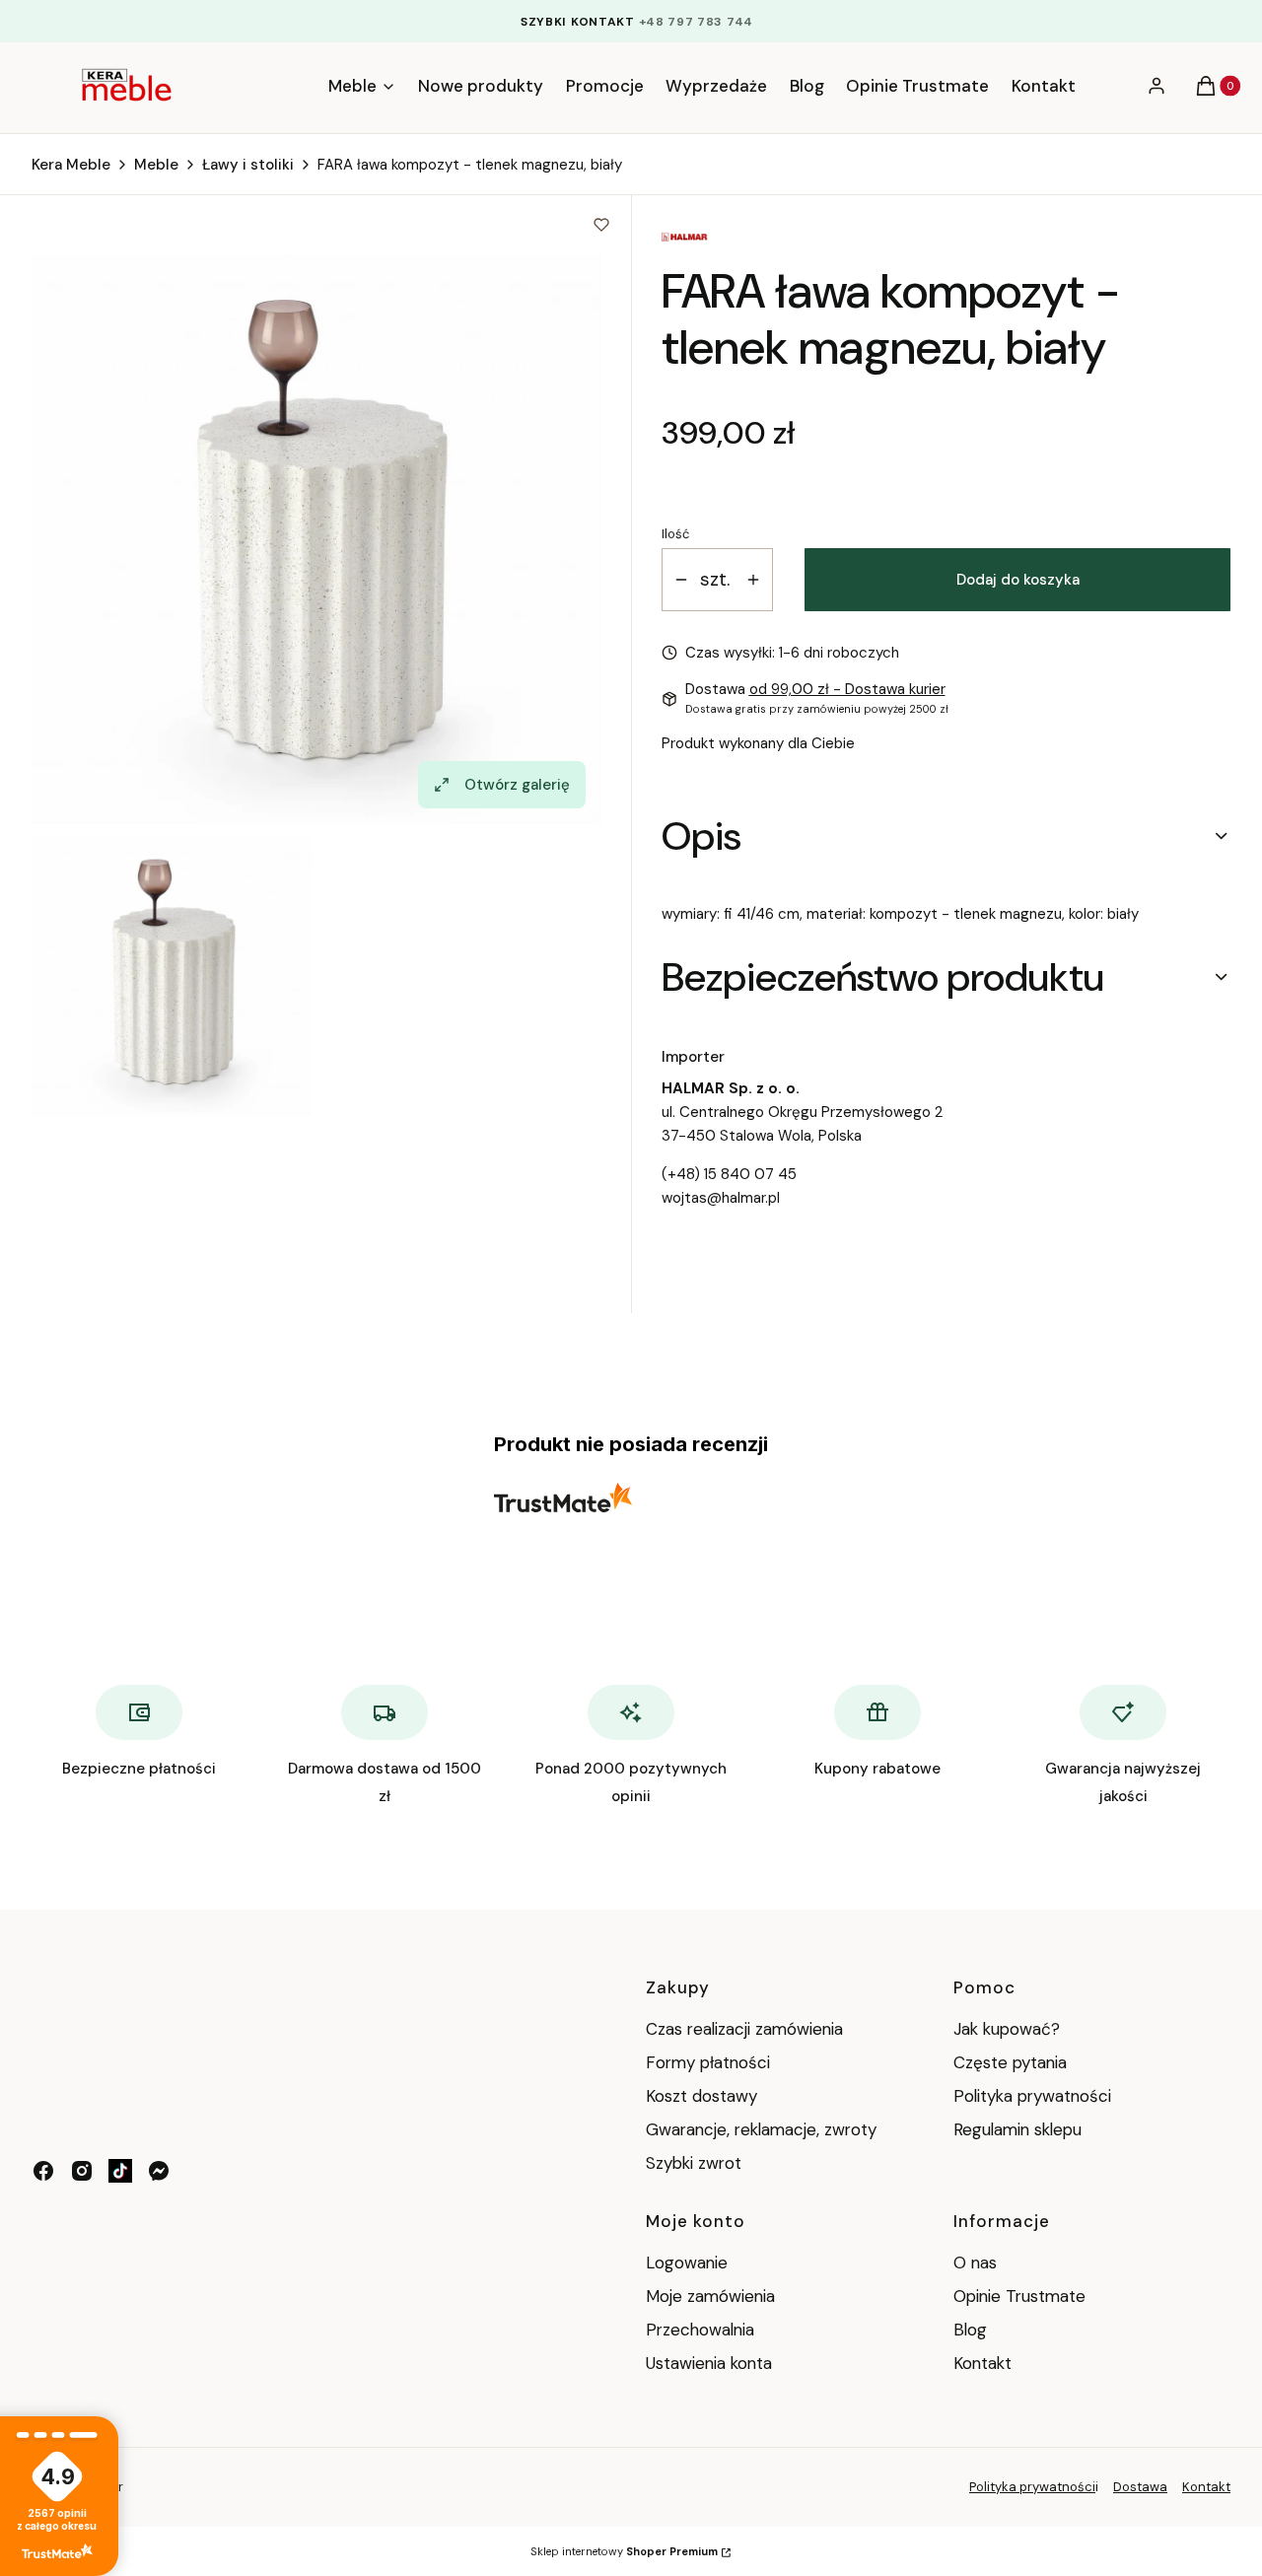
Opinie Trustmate (1019, 2296)
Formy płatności (708, 2062)
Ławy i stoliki (248, 165)
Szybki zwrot (694, 2163)
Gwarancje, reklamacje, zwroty (761, 2129)
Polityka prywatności (1032, 2096)
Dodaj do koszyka (1018, 580)
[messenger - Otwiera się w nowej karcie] (159, 2171)
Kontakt (982, 2363)
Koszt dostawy (701, 2096)
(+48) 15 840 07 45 (729, 1174)
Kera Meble (71, 165)
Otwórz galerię (517, 785)
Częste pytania (1010, 2062)
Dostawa (1140, 2487)
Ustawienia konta (709, 2363)
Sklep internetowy (624, 2551)
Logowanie (687, 2263)
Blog (970, 2330)
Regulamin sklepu (1017, 2129)
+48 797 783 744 (697, 22)
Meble (156, 165)
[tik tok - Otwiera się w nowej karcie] (120, 2171)
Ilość (675, 534)
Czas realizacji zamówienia (744, 2029)
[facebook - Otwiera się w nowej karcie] (43, 2171)
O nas (975, 2263)
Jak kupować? (1007, 2029)
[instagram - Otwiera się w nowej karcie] (82, 2171)
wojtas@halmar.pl (721, 1198)
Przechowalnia (700, 2330)
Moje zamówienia (710, 2296)
